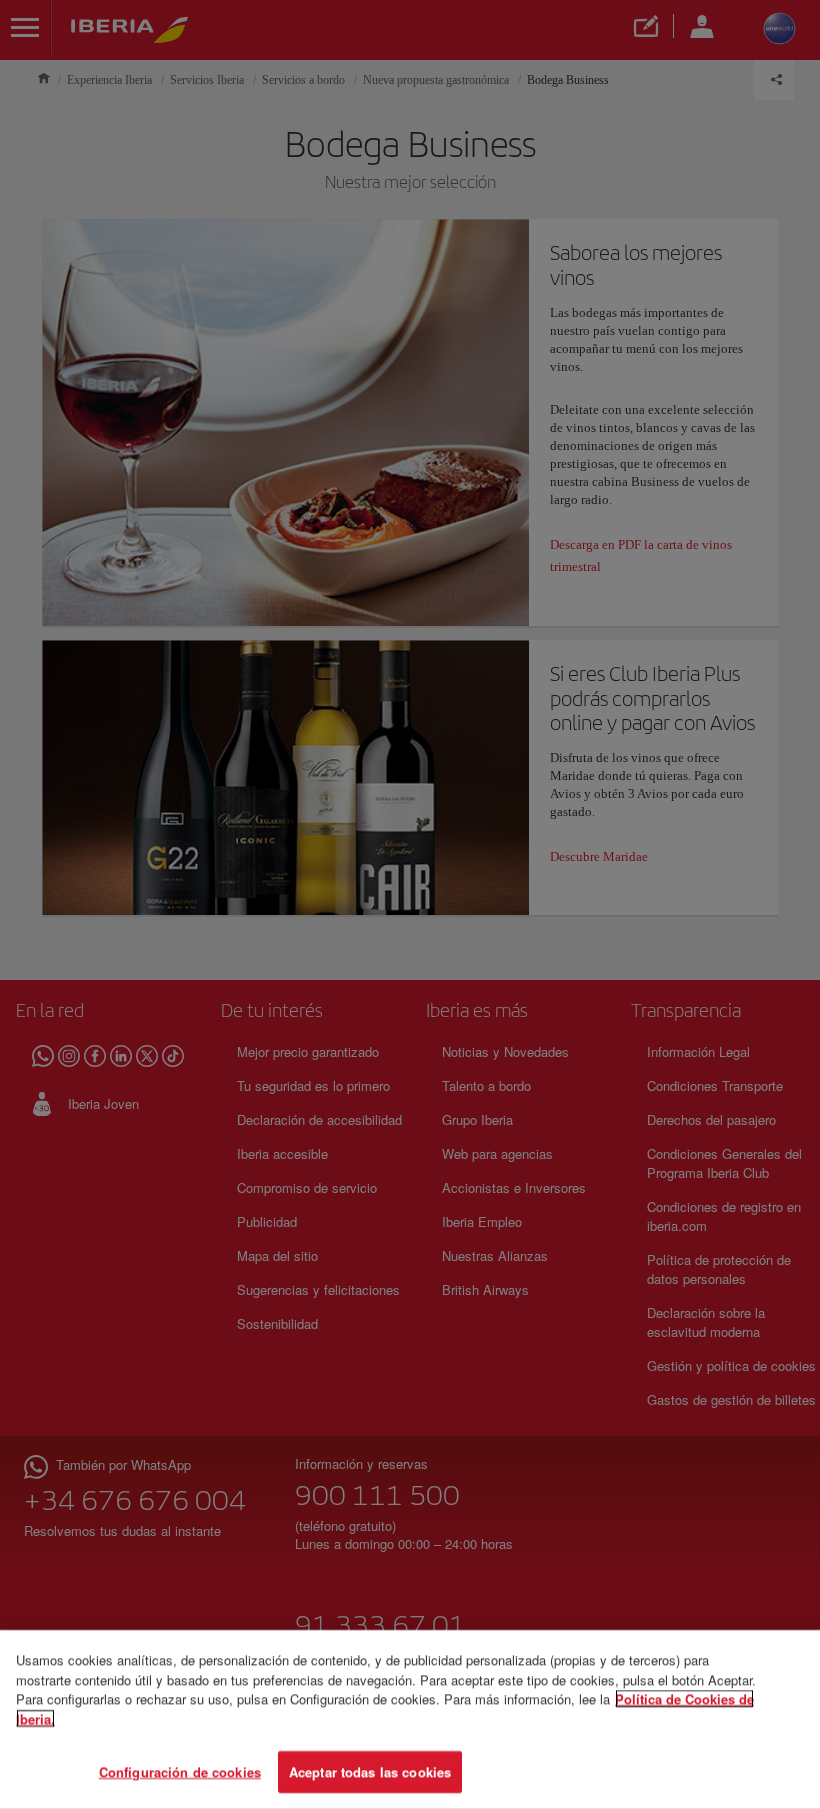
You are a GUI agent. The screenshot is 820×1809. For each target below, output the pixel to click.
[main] (410, 1719)
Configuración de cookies (180, 1771)
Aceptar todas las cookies (370, 1771)
